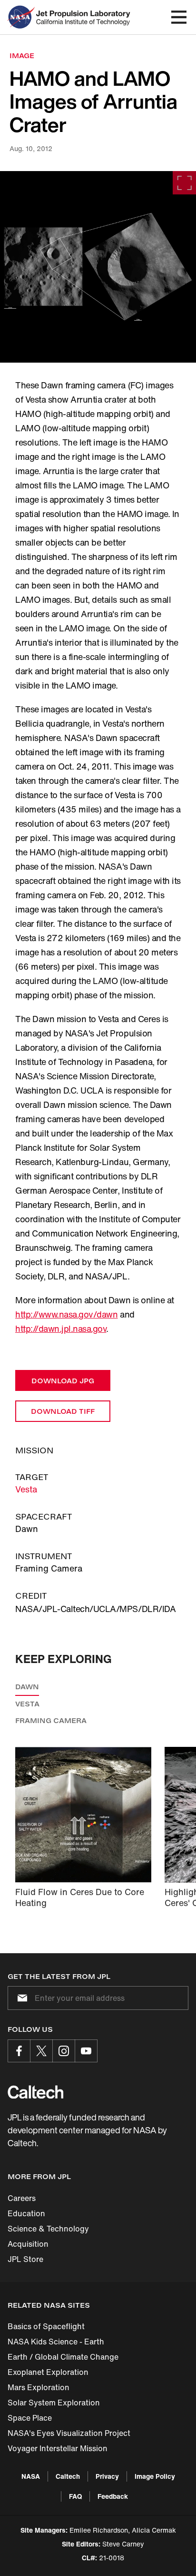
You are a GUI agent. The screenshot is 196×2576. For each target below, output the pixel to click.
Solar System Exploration (54, 2403)
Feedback (113, 2496)
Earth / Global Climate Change (63, 2357)
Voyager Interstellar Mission (58, 2448)
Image (22, 56)
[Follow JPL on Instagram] (64, 2051)
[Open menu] (179, 17)
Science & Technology (48, 2229)
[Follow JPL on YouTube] (86, 2051)
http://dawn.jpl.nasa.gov (61, 1329)
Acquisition (28, 2244)
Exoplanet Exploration (48, 2372)
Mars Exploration (39, 2387)
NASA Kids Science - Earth (56, 2342)
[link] (98, 267)
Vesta (26, 1489)
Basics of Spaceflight (46, 2326)
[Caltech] (35, 2092)
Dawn (27, 1687)
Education (26, 2213)
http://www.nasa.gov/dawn (66, 1314)
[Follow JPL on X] (41, 2051)
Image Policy (155, 2476)
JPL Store (25, 2259)
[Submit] (20, 1998)
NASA (31, 2476)
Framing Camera (51, 1720)
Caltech (68, 2476)
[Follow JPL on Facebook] (19, 2051)
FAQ (75, 2496)
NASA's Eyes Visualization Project (69, 2433)
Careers (22, 2198)
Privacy (107, 2476)
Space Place (30, 2418)
